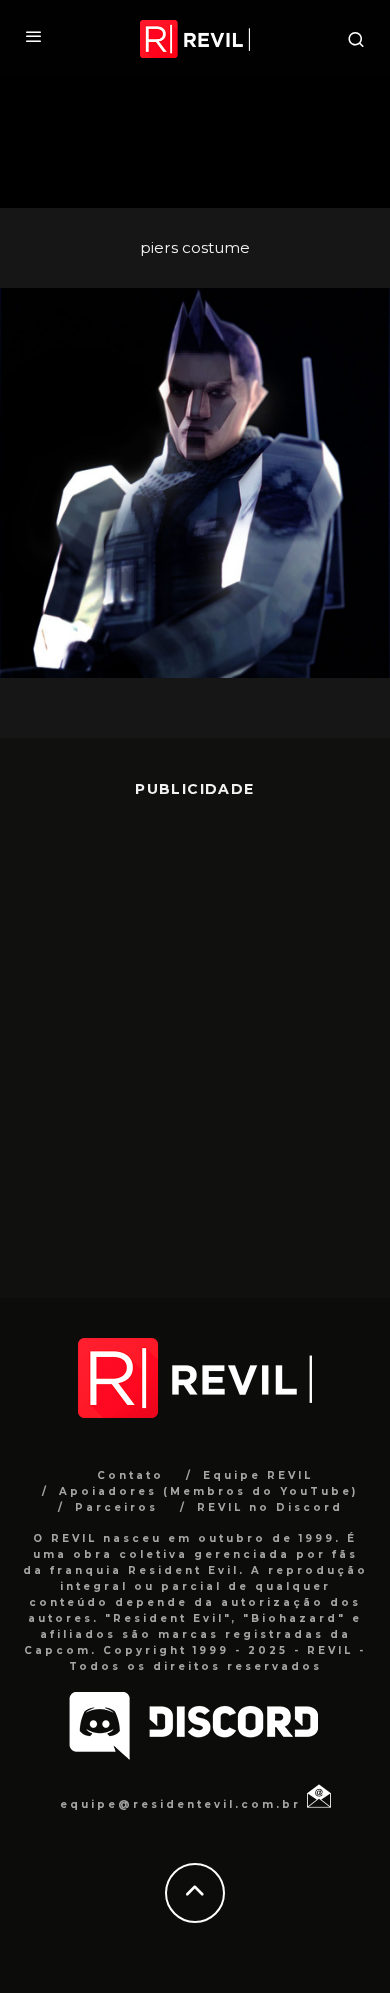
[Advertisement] (195, 1033)
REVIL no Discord (270, 1507)
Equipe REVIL (258, 1475)
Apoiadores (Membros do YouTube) (208, 1491)
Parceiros (116, 1507)
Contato (130, 1475)
